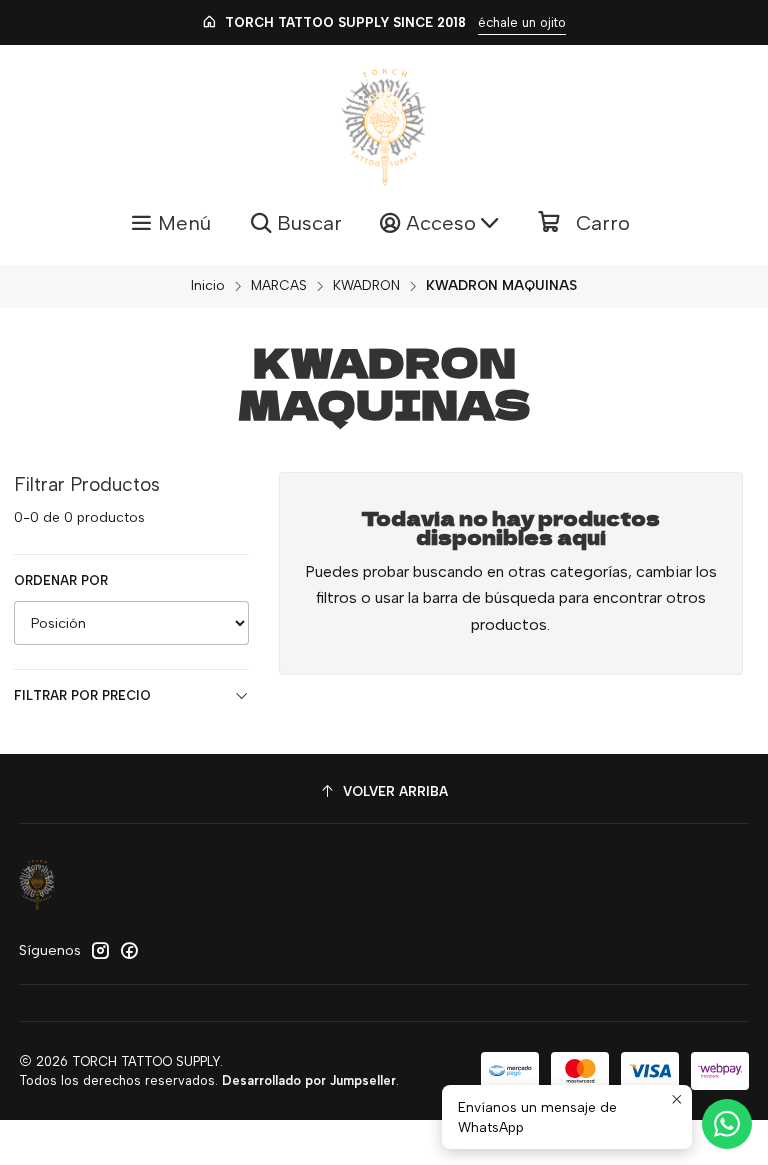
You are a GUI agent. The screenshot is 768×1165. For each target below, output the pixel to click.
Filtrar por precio (82, 695)
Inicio (208, 286)
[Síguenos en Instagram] (100, 950)
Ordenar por (61, 580)
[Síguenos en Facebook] (129, 950)
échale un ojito (522, 22)
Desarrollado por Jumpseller (309, 1080)
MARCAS (279, 286)
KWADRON (366, 286)
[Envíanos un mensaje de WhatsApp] (727, 1124)
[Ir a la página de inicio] (384, 127)
